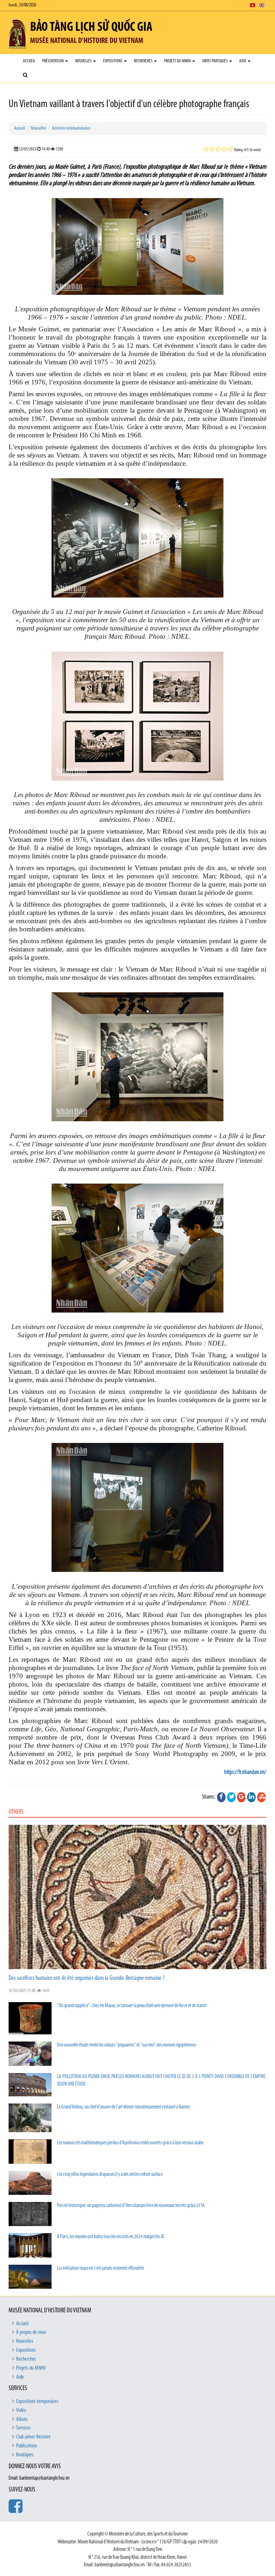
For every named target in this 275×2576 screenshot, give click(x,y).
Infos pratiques (215, 61)
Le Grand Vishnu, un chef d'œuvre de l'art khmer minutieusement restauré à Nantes (123, 2107)
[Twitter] (231, 1797)
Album (22, 2419)
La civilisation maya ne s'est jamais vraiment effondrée (100, 2268)
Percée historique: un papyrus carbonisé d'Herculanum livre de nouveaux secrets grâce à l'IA (131, 2206)
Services (23, 2428)
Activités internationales (71, 128)
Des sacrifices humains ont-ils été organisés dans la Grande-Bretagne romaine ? (87, 1978)
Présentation (53, 61)
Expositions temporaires (37, 2402)
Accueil (29, 61)
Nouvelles (84, 61)
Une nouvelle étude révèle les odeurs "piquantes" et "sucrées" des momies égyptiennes (126, 2045)
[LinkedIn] (251, 1797)
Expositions (113, 61)
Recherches (144, 61)
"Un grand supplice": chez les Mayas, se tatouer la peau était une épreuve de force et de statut (132, 2006)
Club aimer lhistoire (33, 2437)
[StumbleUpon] (261, 1797)
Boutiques (25, 2455)
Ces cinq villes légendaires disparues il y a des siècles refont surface (110, 2175)
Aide (243, 61)
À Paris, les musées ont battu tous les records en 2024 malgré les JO (111, 2237)
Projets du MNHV (178, 61)
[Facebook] (221, 1797)
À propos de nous (31, 2332)
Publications (27, 2446)
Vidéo (21, 2410)
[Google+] (241, 1797)
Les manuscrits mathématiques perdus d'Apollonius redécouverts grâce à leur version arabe (130, 2143)
